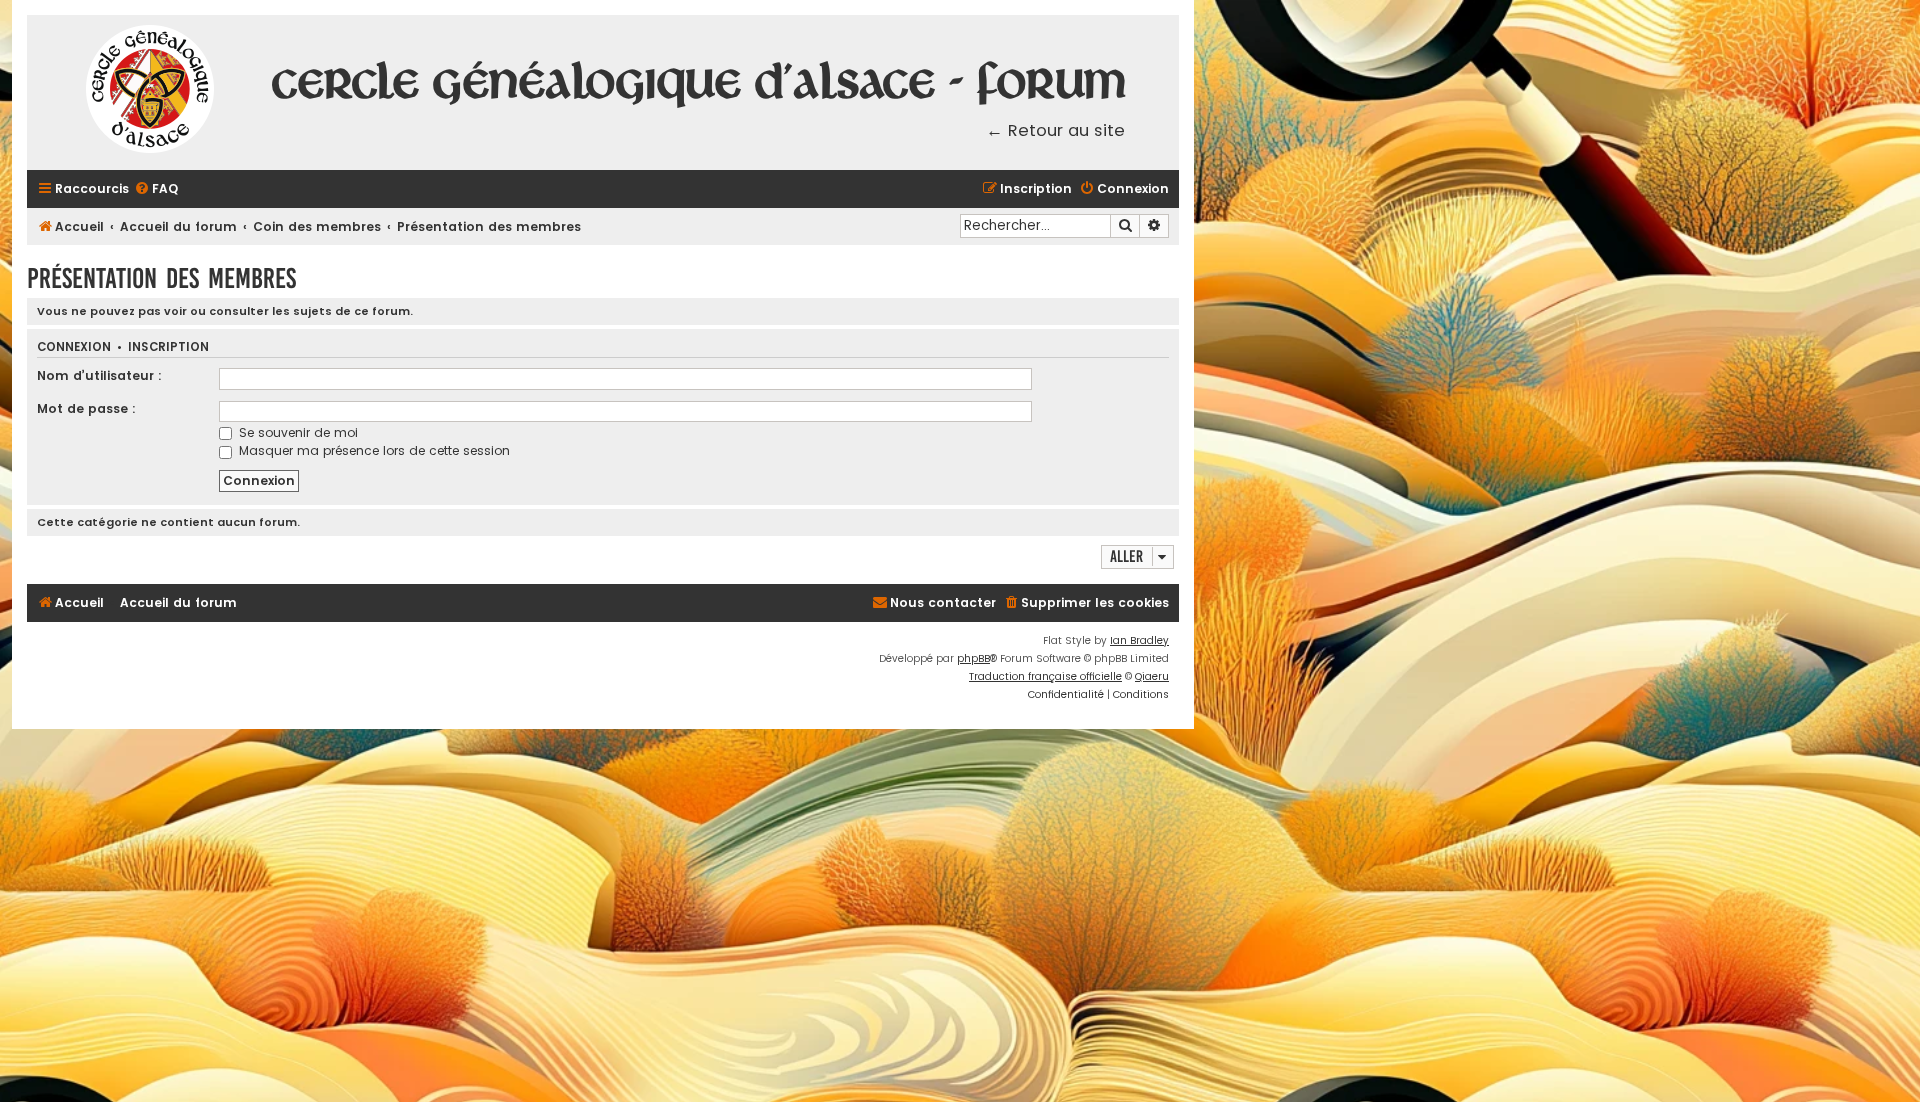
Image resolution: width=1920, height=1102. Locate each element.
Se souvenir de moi (296, 432)
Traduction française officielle (1045, 676)
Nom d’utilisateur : (99, 375)
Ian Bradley (1139, 640)
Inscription (168, 347)
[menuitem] (156, 189)
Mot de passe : (86, 408)
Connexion (74, 347)
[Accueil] (151, 92)
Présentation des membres (161, 278)
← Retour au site (1055, 130)
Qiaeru (1152, 676)
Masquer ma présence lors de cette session (372, 450)
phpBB (973, 658)
